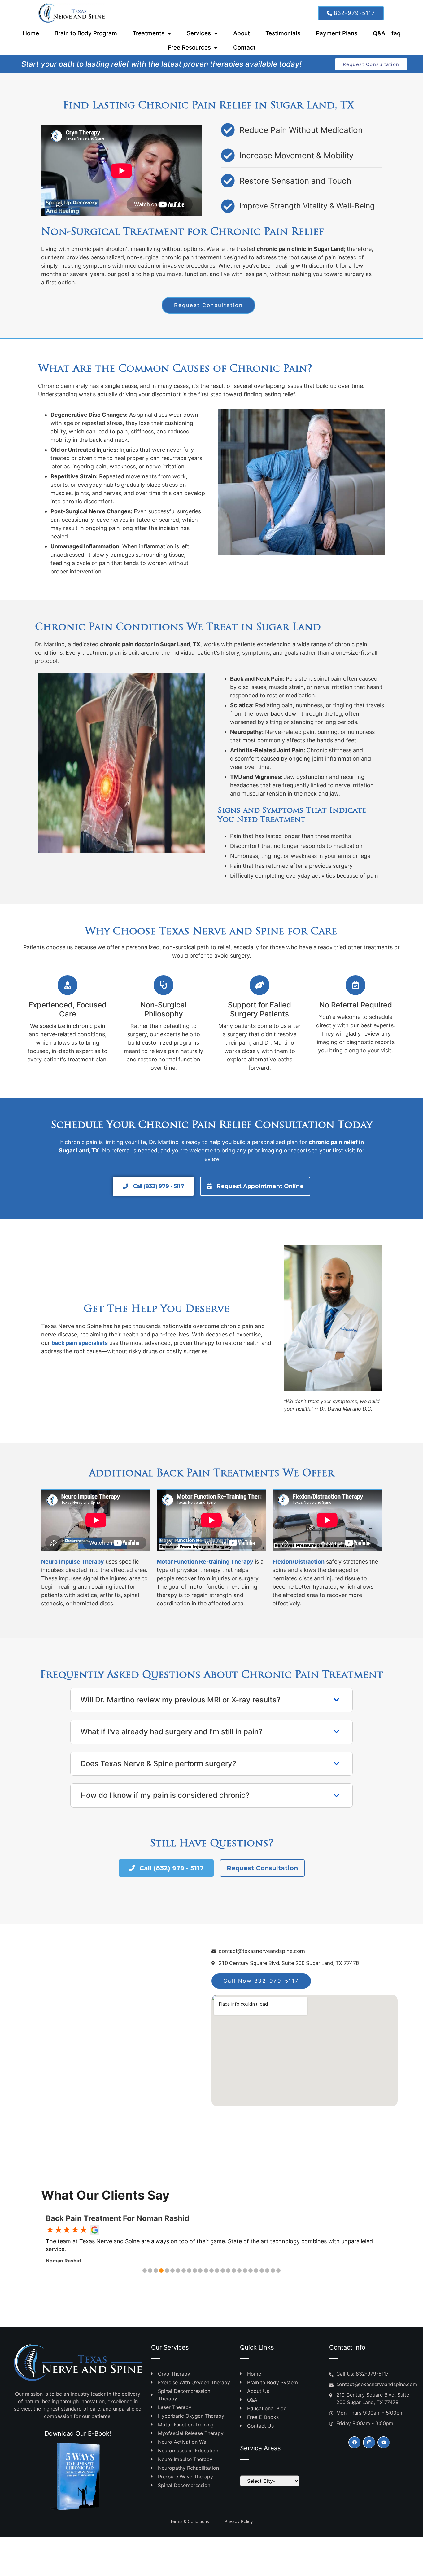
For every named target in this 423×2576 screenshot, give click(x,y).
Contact (244, 48)
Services (199, 33)
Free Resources (189, 48)
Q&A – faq (387, 33)
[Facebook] (354, 2442)
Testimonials (283, 33)
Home (31, 33)
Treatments (148, 33)
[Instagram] (369, 2442)
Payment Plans (337, 33)
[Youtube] (384, 2442)
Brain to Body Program (86, 33)
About (242, 33)
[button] (145, 2271)
